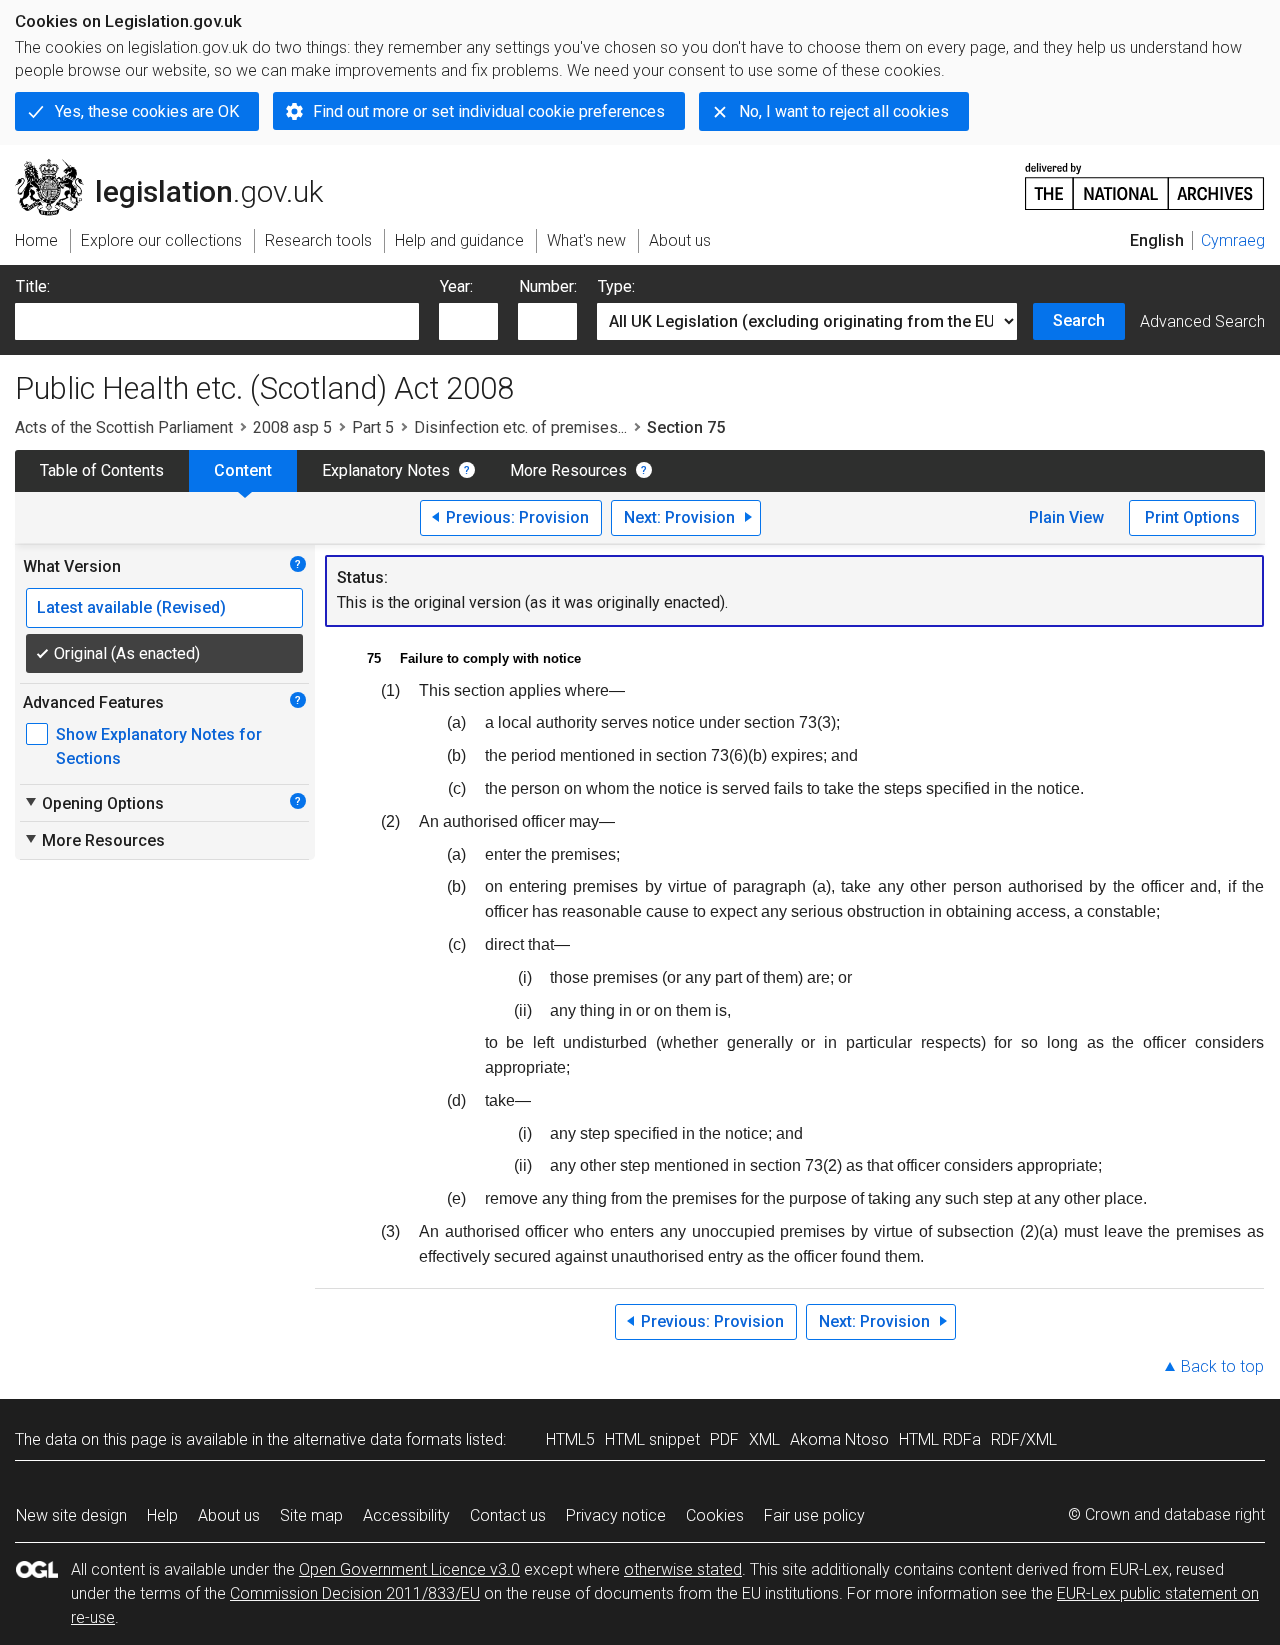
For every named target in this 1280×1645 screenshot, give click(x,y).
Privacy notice (616, 1515)
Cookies (715, 1515)
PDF (724, 1439)
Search (1079, 320)
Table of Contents (102, 470)
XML (764, 1439)
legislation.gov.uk (180, 167)
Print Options (1192, 517)
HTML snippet (652, 1439)
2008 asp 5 (292, 427)
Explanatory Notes (386, 470)
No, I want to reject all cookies (844, 111)
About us (229, 1515)
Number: (548, 286)
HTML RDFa (940, 1439)
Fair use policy (814, 1515)
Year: (456, 286)
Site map (311, 1515)
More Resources (568, 470)
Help (162, 1515)
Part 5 (373, 427)
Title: (33, 286)
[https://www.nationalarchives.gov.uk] (1145, 178)
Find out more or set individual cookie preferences (489, 111)
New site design (71, 1515)
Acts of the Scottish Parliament (124, 427)
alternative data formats (377, 1439)
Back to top (1222, 1366)
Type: (616, 286)
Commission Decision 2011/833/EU (355, 1593)
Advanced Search (1202, 321)
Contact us (508, 1515)
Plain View (1066, 517)
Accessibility (406, 1515)
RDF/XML (1024, 1439)
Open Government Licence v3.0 (409, 1569)
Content (243, 470)
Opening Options (93, 803)
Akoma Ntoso (839, 1439)
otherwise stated (683, 1569)
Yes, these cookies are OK (147, 111)
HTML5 (570, 1439)
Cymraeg (1233, 240)
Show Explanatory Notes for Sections (159, 746)
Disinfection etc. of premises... (520, 427)
